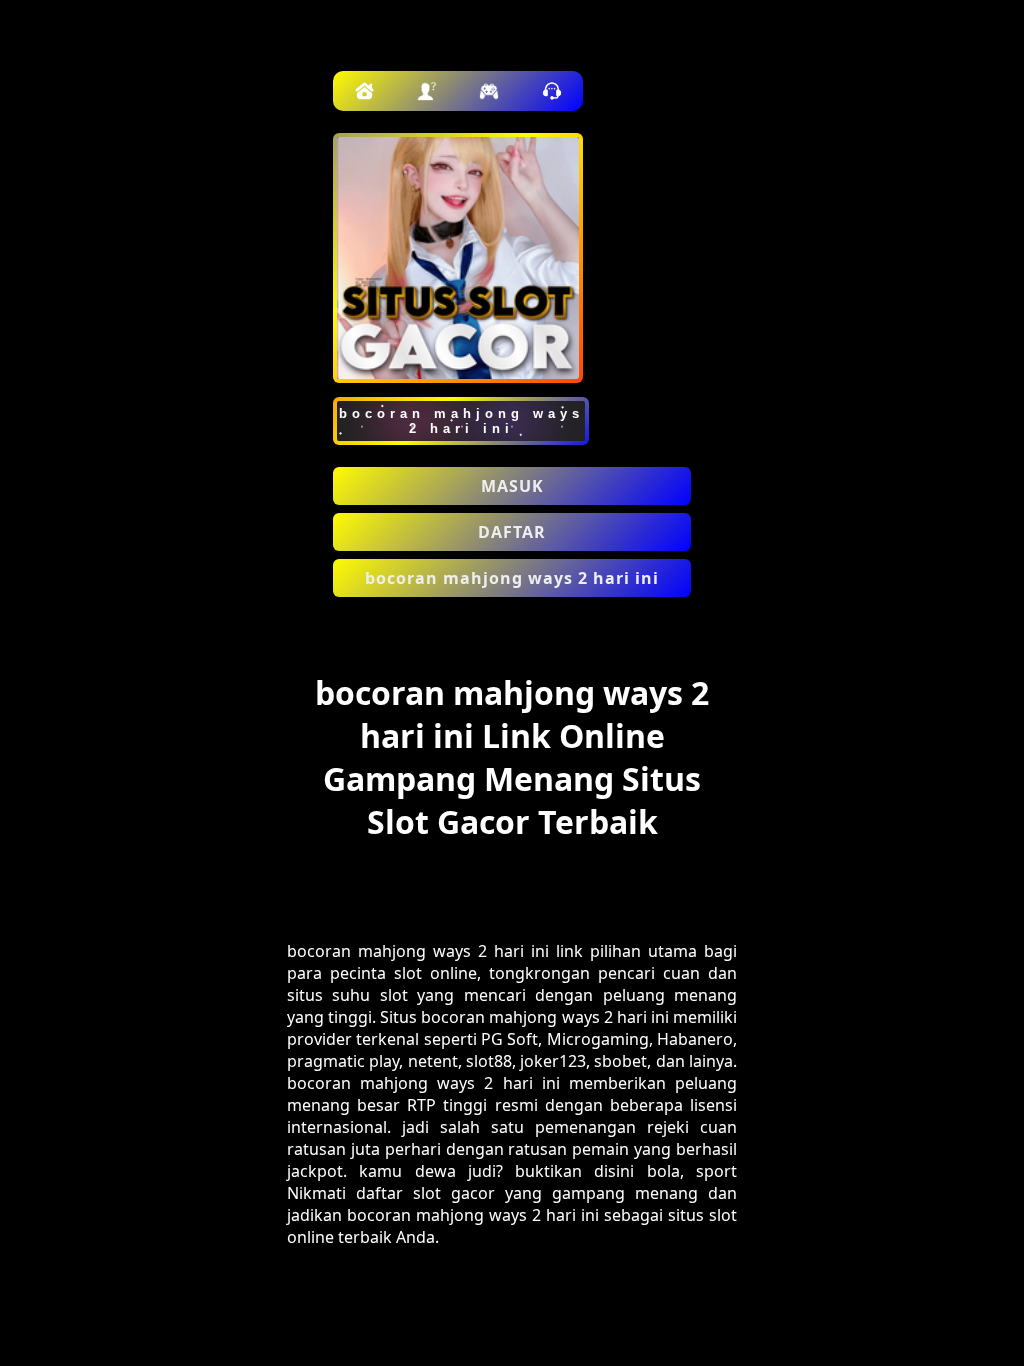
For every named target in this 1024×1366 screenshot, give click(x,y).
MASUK (512, 486)
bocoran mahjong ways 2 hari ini (512, 578)
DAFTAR (512, 532)
